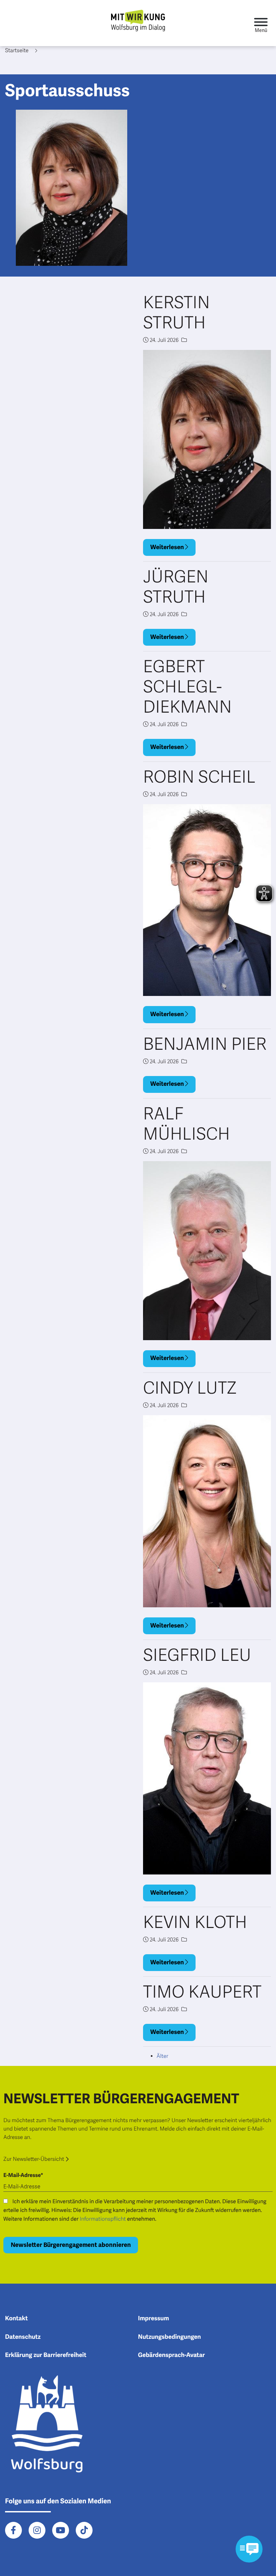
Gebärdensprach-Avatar (171, 2355)
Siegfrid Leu (197, 1655)
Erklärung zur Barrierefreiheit (46, 2355)
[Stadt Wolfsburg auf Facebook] (13, 2530)
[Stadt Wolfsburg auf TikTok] (84, 2530)
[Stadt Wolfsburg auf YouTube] (61, 2530)
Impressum (153, 2319)
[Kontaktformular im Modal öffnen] (249, 2549)
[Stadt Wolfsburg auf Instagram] (37, 2530)
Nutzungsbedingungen (169, 2337)
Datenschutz (23, 2337)
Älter (162, 2056)
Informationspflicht (103, 2219)
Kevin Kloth (195, 1923)
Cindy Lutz (190, 1388)
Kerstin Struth (176, 313)
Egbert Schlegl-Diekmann (187, 687)
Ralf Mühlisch (186, 1124)
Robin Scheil (199, 777)
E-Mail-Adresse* (23, 2175)
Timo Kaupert (202, 1992)
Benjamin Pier (205, 1044)
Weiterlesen (168, 547)
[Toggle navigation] (261, 23)
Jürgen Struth (176, 587)
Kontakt (16, 2319)
